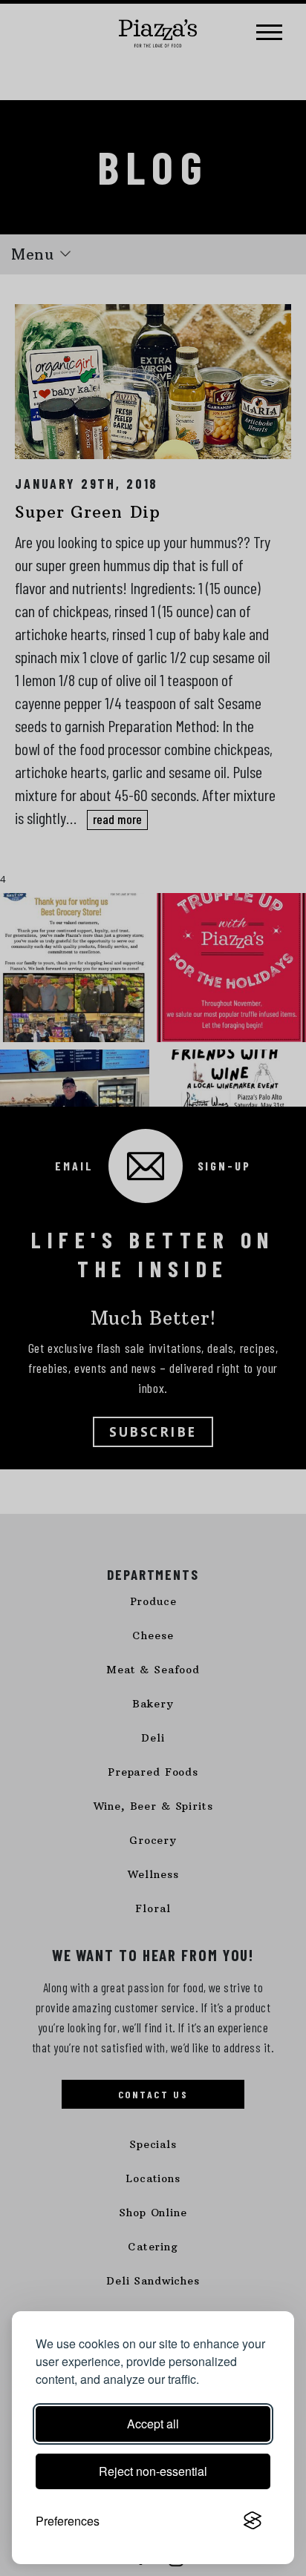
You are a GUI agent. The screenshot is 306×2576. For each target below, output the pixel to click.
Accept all (153, 2424)
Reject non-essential (153, 2471)
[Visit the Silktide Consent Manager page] (253, 2521)
